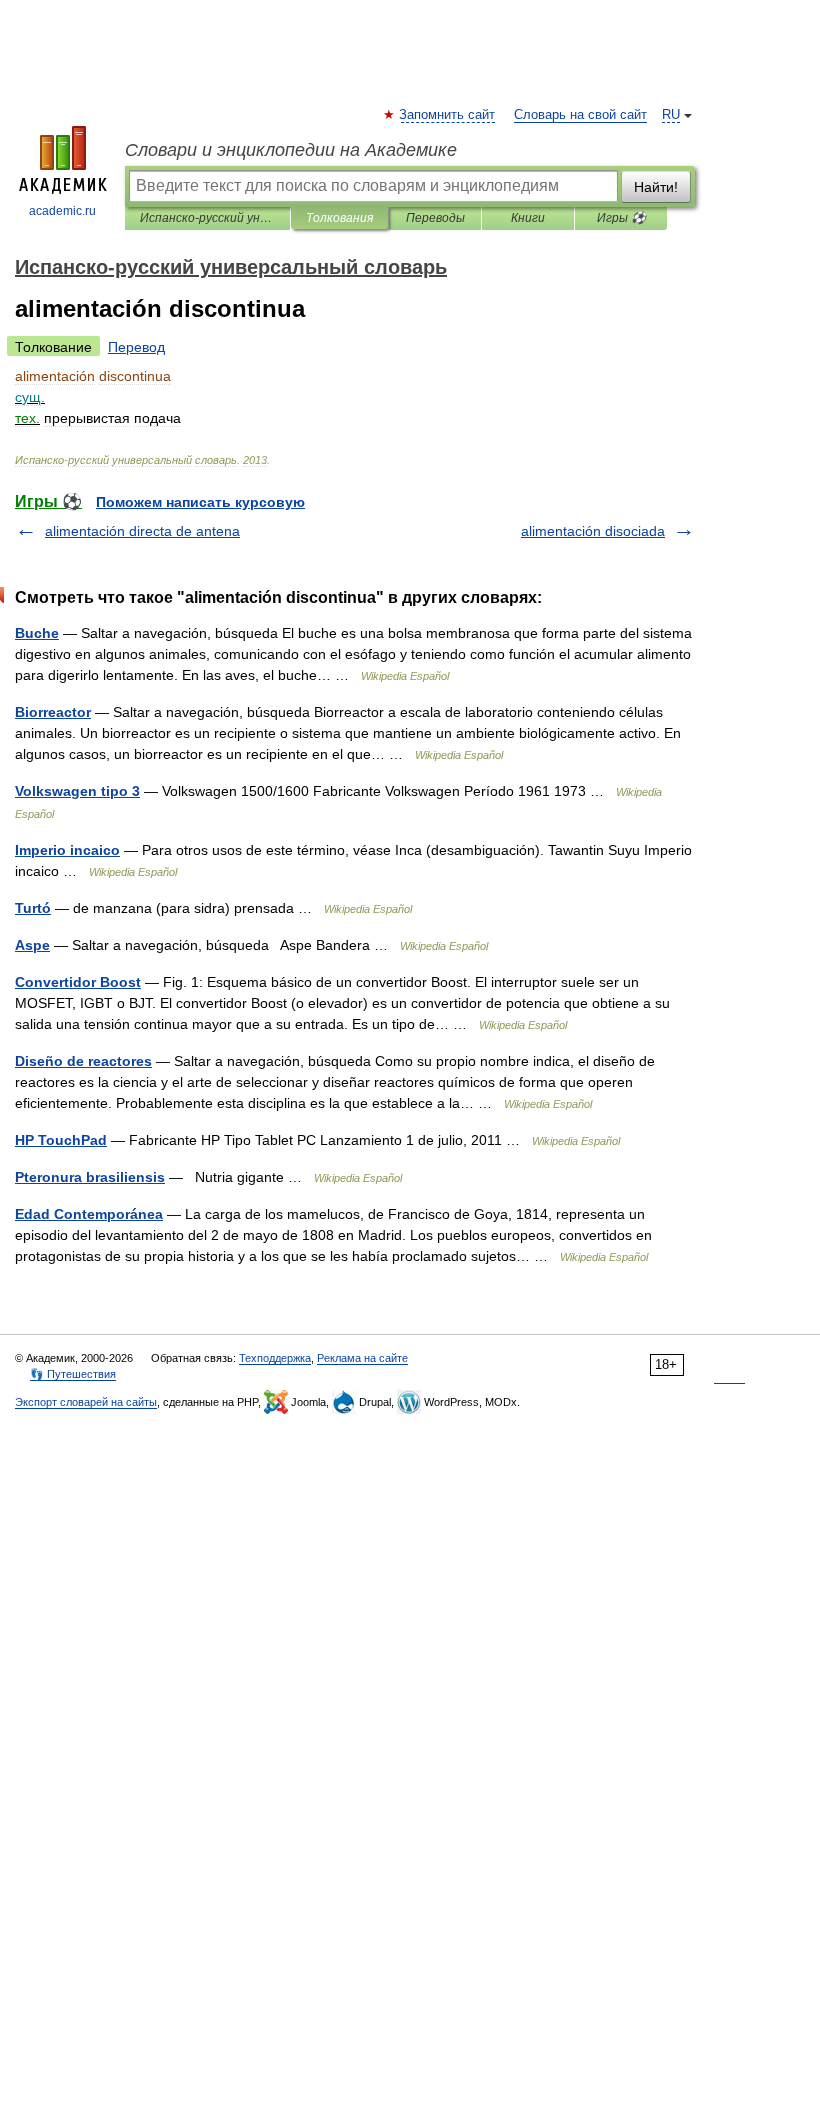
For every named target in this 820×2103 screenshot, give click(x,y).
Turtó (33, 908)
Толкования (339, 218)
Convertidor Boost (78, 982)
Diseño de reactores (83, 1061)
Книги (528, 218)
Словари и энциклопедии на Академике (291, 150)
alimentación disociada (593, 531)
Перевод (136, 347)
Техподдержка (275, 1358)
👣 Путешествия (73, 1374)
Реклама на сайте (362, 1358)
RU (671, 115)
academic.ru (62, 211)
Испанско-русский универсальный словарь (207, 218)
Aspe (32, 945)
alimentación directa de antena (142, 531)
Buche (37, 633)
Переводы (435, 218)
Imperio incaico (67, 850)
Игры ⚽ (621, 218)
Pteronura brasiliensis (90, 1177)
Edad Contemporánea (89, 1214)
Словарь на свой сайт (580, 115)
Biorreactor (53, 712)
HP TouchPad (61, 1140)
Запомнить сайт (448, 115)
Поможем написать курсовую (200, 502)
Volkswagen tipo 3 (77, 791)
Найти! (656, 187)
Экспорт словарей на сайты (86, 1402)
